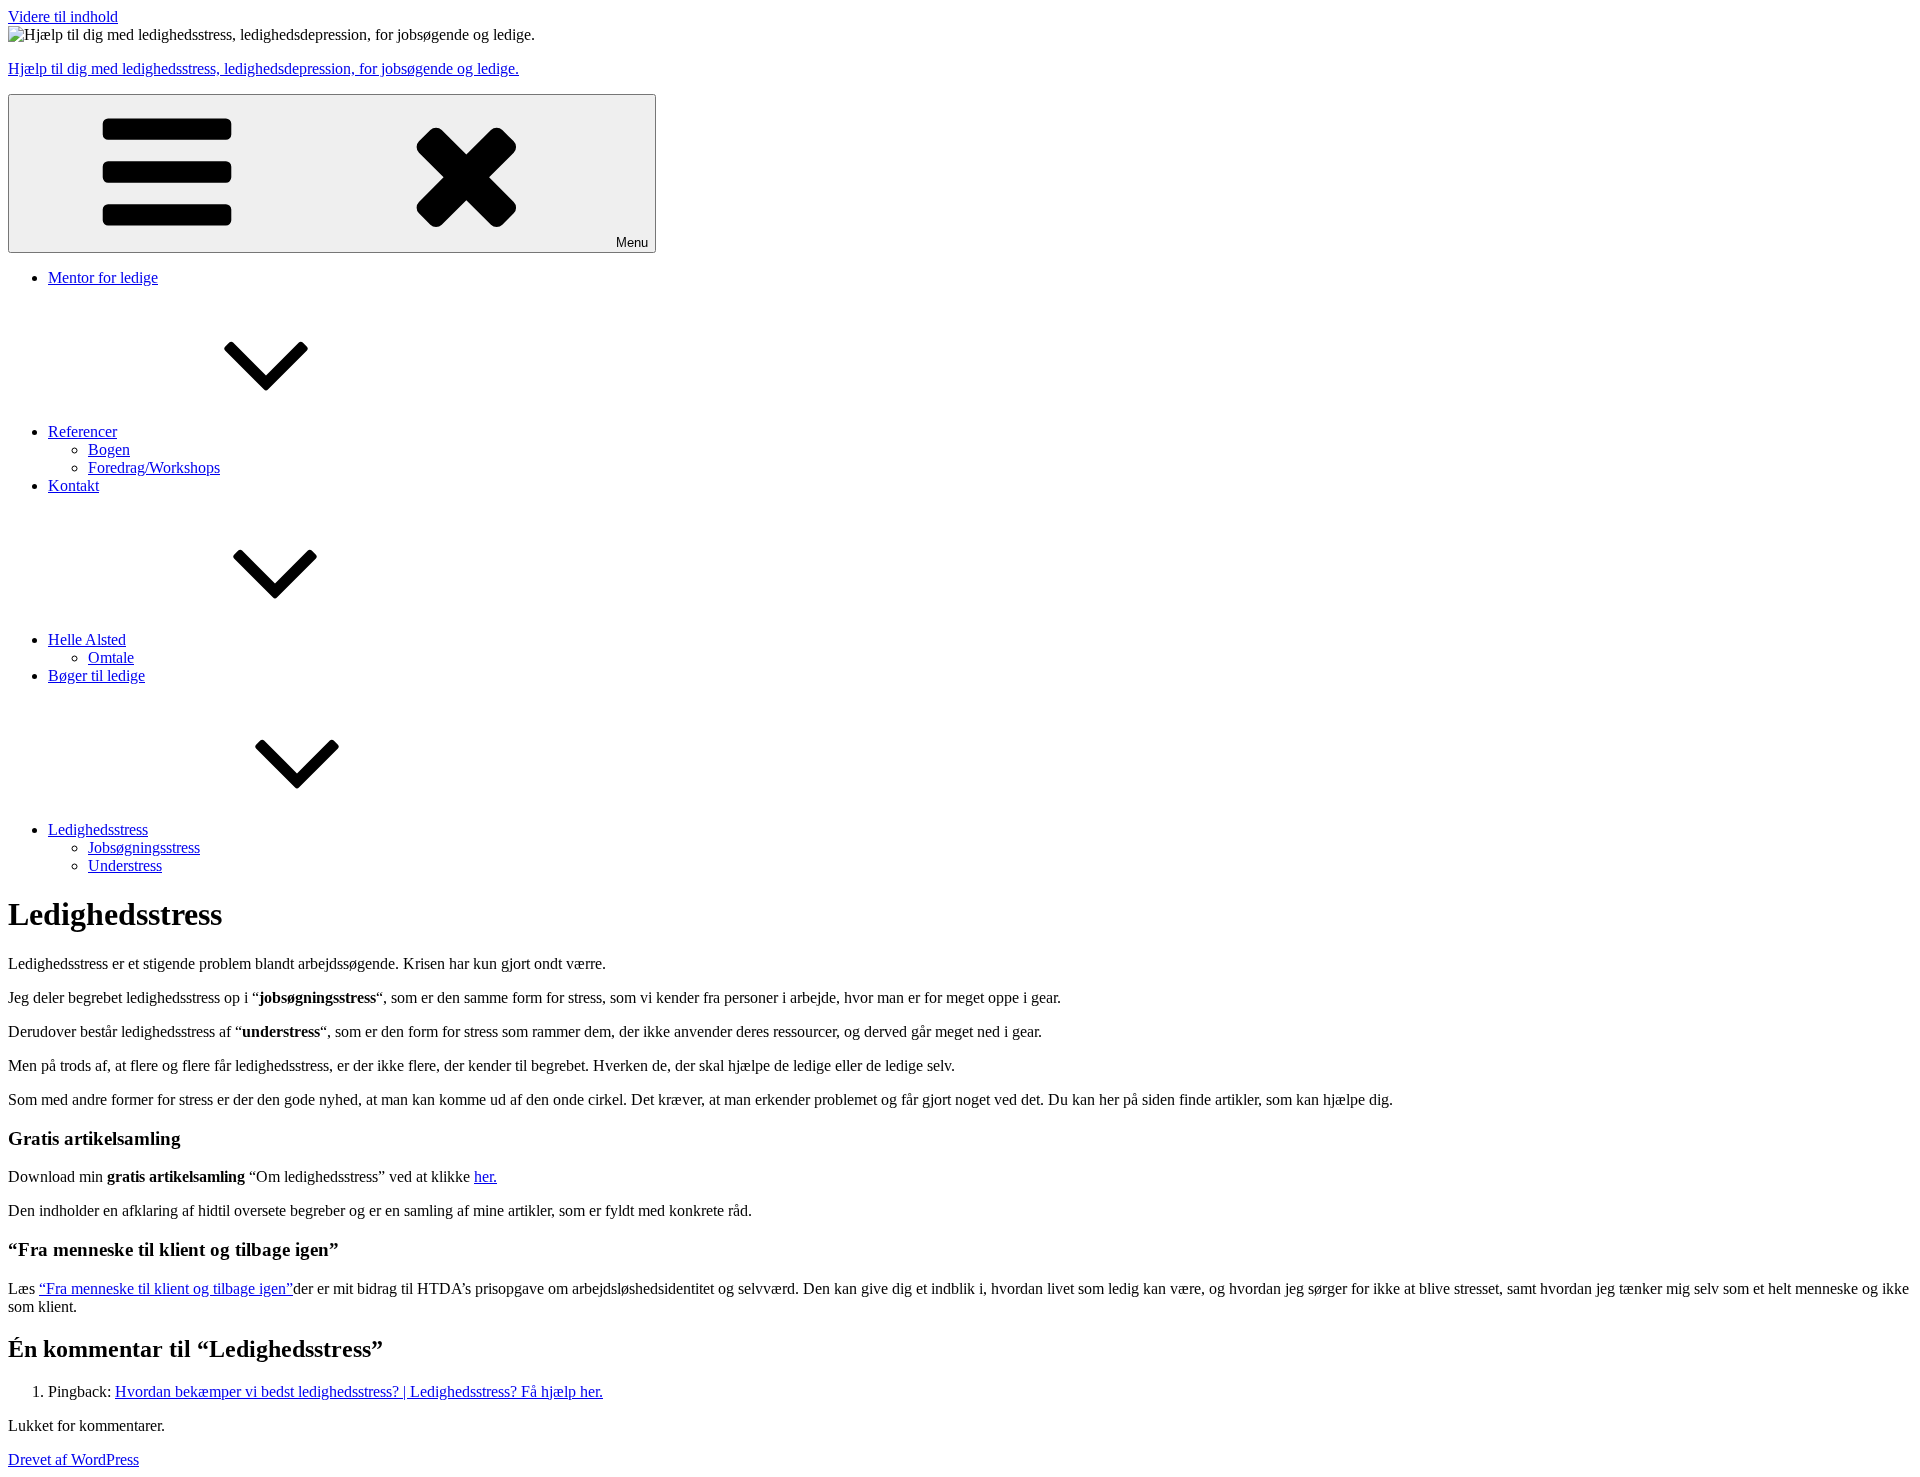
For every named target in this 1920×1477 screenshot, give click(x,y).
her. (485, 1176)
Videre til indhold (63, 16)
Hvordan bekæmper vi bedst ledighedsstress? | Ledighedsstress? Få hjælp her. (359, 1391)
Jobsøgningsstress (144, 847)
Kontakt (73, 485)
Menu (632, 242)
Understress (125, 865)
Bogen (109, 449)
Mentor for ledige (103, 277)
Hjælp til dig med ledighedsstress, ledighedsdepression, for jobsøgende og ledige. (263, 68)
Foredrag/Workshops (154, 467)
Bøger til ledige (96, 675)
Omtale (111, 657)
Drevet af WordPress (73, 1459)
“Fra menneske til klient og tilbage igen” (166, 1288)
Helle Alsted (87, 639)
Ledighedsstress (98, 829)
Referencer (82, 431)
